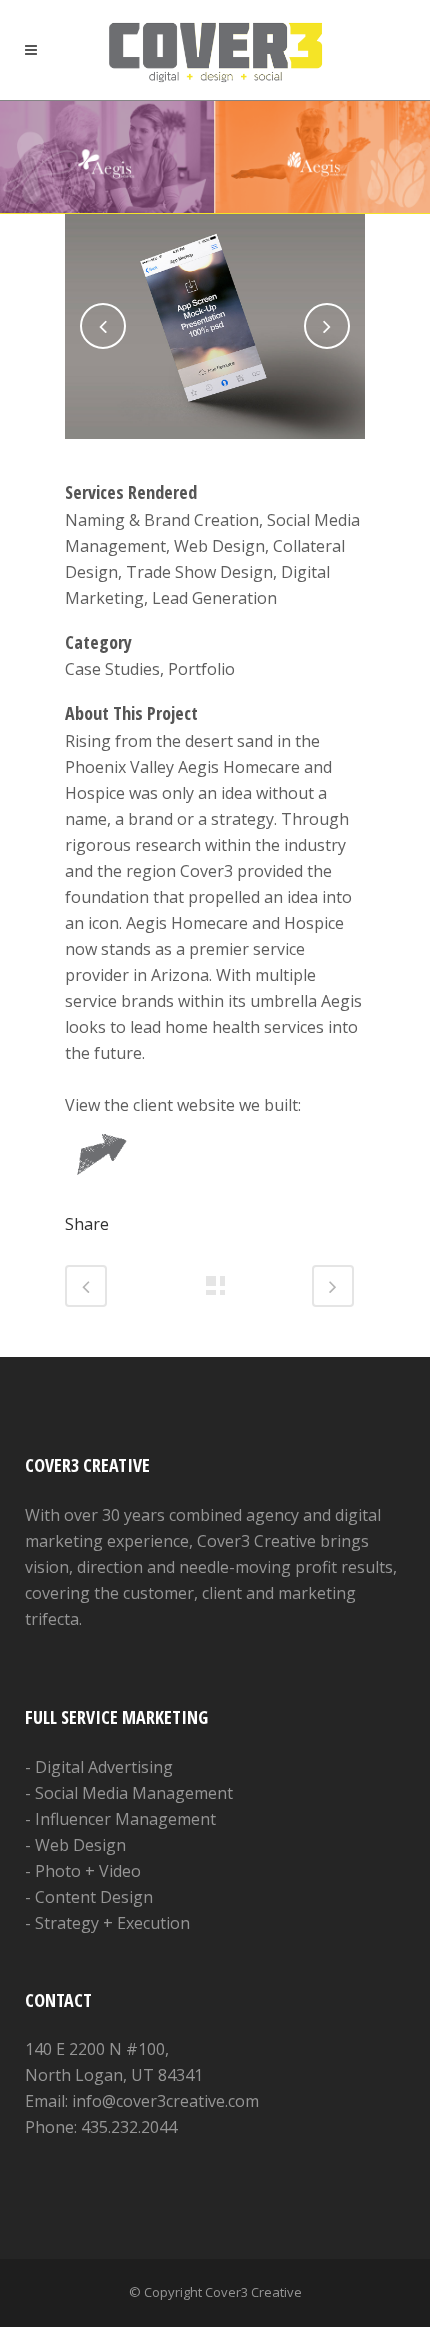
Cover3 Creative (253, 2292)
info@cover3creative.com (165, 2101)
